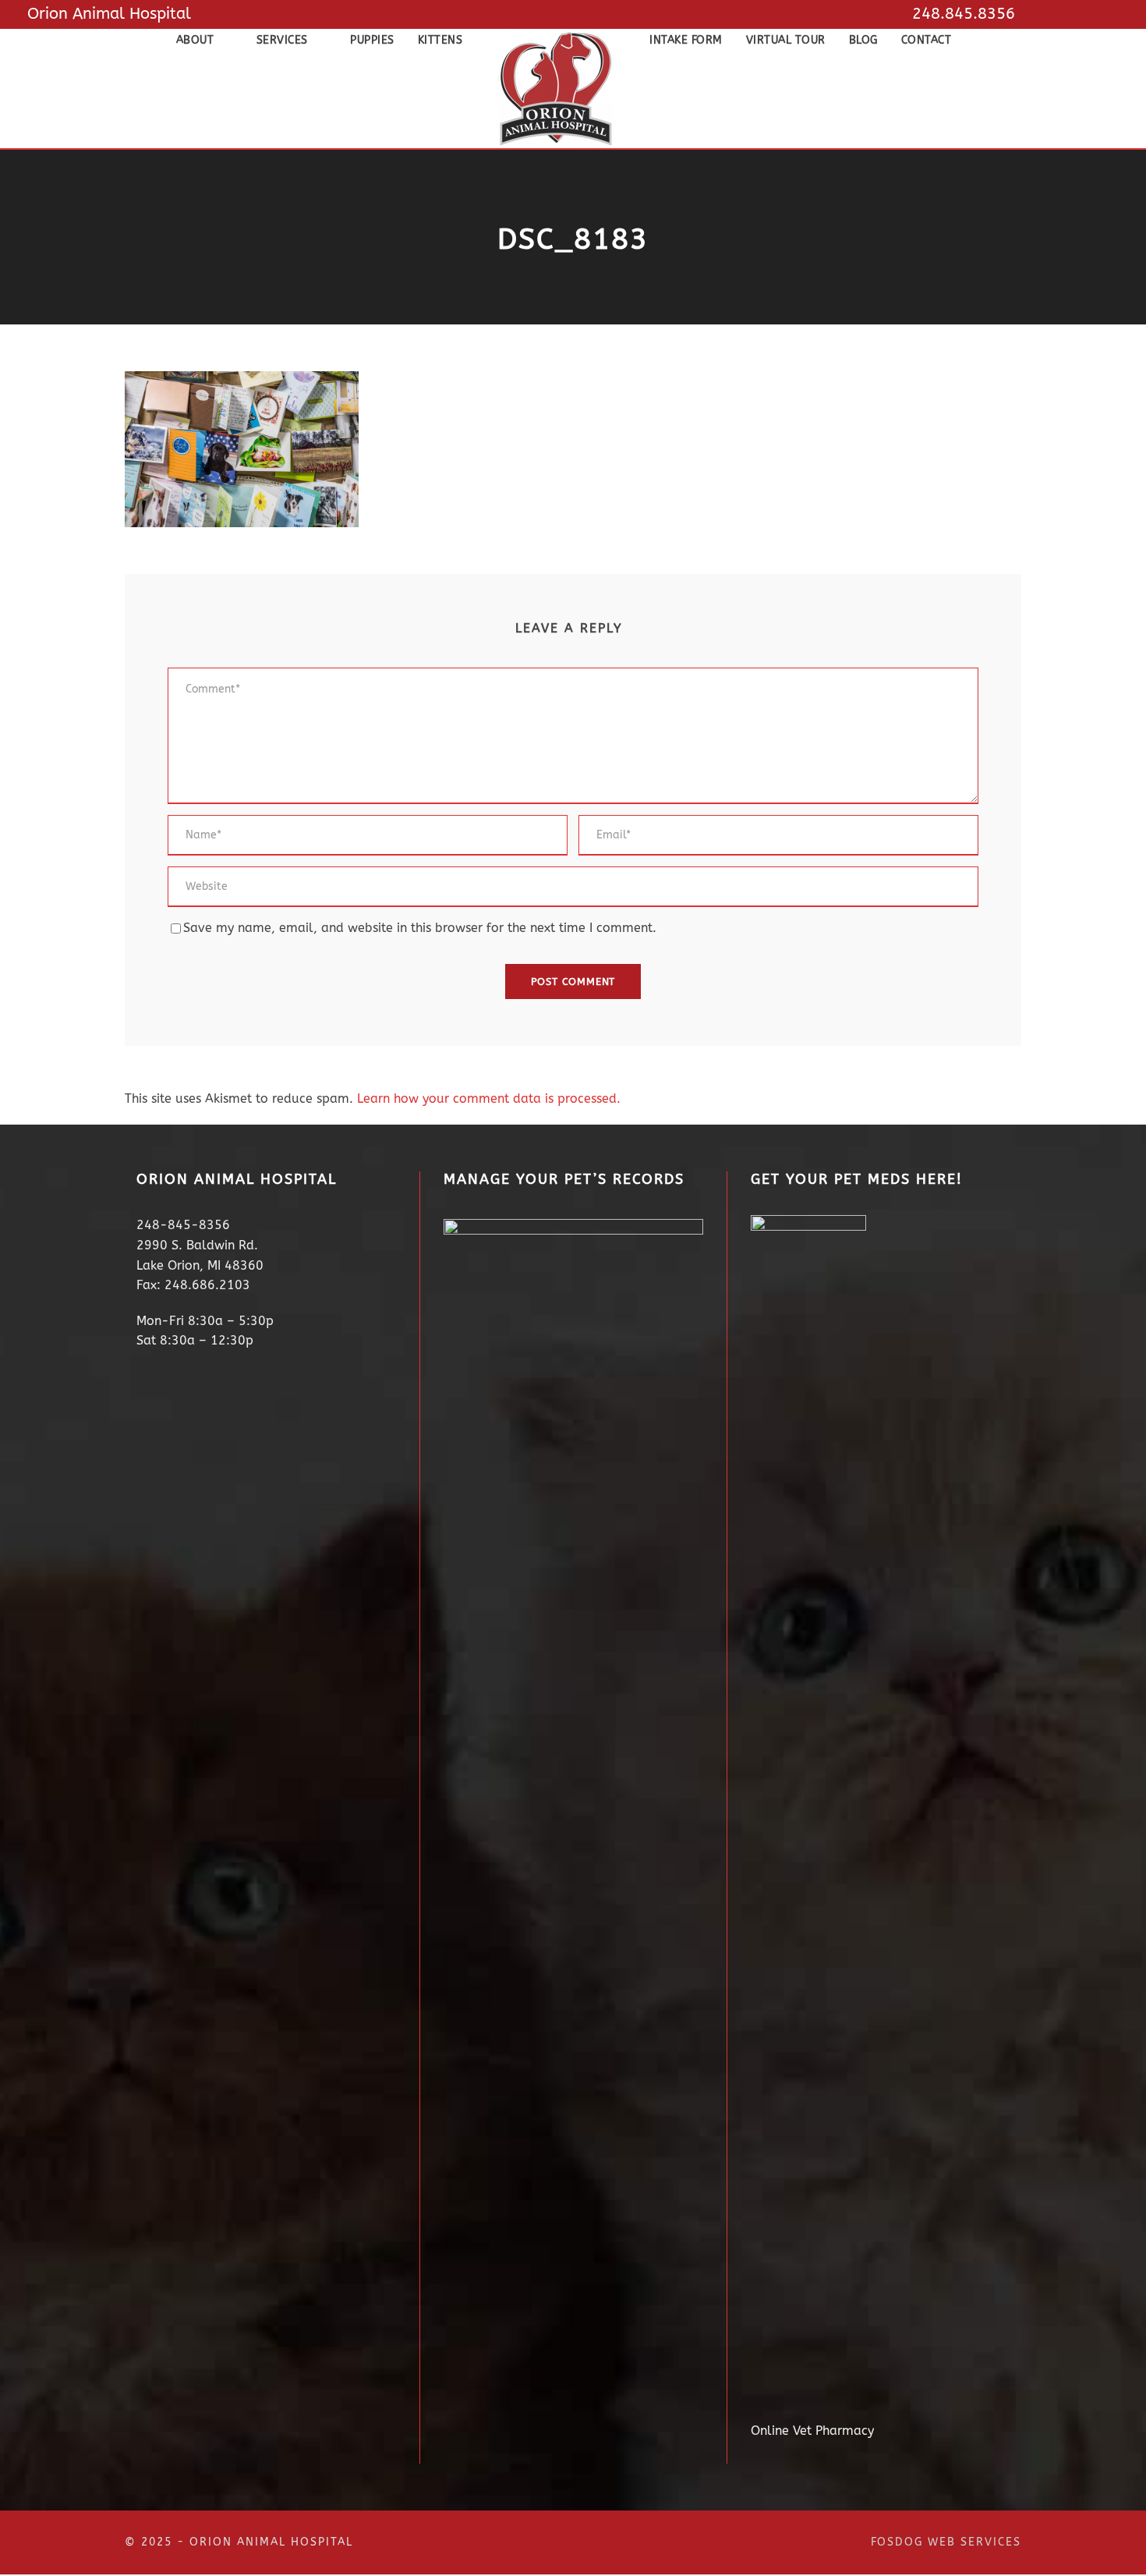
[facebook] (1081, 14)
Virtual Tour (786, 40)
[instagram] (1112, 14)
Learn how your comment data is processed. (489, 1098)
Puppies (372, 40)
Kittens (440, 40)
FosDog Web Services (946, 2542)
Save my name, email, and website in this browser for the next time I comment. (420, 928)
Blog (863, 40)
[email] (1049, 14)
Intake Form (686, 40)
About (195, 40)
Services (282, 40)
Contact (927, 40)
